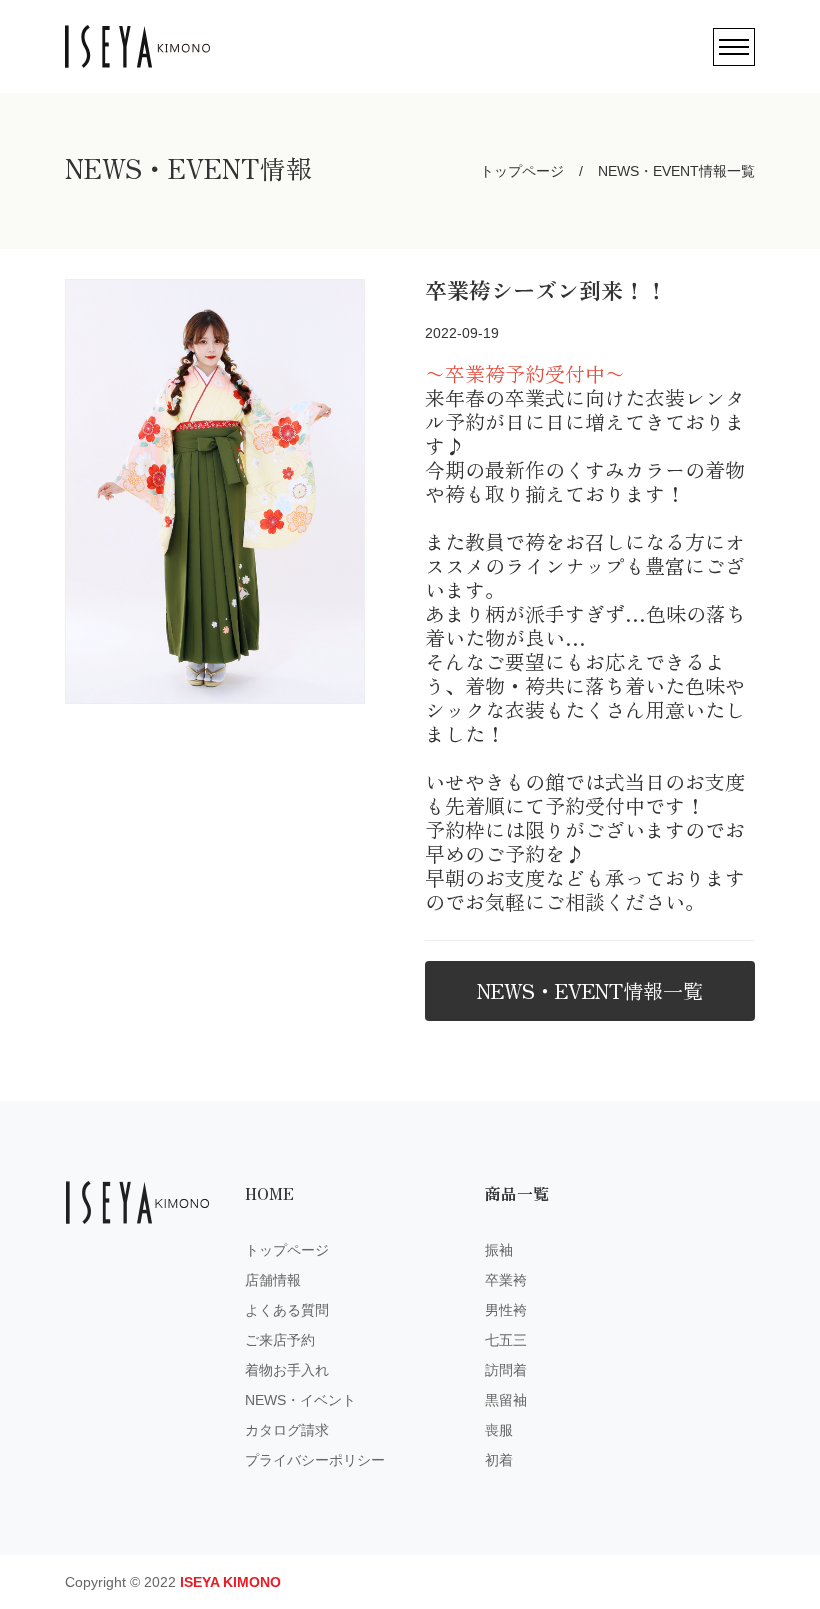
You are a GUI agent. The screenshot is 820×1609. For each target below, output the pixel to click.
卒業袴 (506, 1280)
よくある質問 (287, 1310)
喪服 (499, 1430)
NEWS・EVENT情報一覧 (590, 990)
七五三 (506, 1340)
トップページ (522, 171)
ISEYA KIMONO (230, 1582)
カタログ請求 (287, 1430)
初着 (499, 1460)
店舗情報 (273, 1280)
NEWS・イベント (300, 1400)
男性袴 (506, 1310)
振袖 (499, 1250)
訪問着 (506, 1370)
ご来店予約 (280, 1340)
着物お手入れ (287, 1370)
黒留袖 (506, 1400)
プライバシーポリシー (315, 1460)
